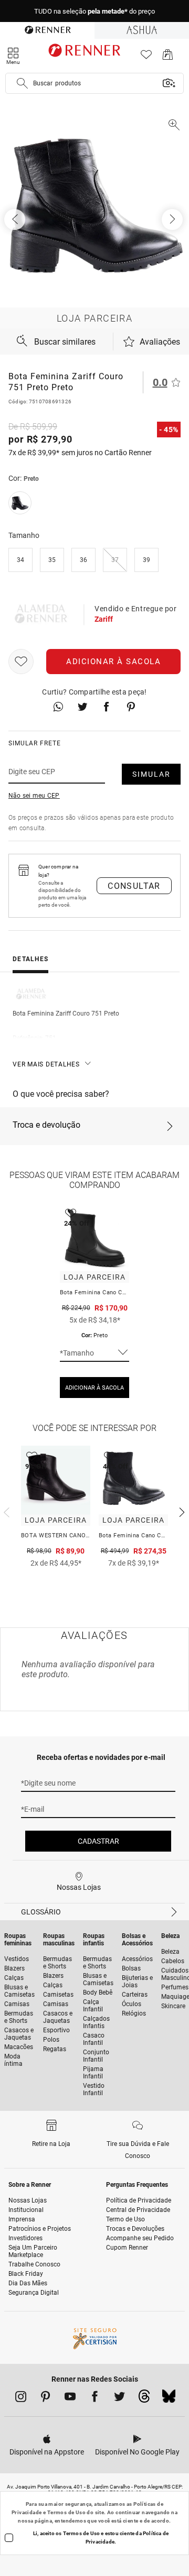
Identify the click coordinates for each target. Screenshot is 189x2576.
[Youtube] (70, 2398)
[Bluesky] (169, 2399)
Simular (151, 774)
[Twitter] (119, 2398)
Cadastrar (98, 1841)
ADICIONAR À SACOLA (94, 1388)
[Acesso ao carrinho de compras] (168, 57)
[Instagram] (21, 2398)
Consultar (134, 886)
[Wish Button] (21, 662)
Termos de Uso (66, 2512)
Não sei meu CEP (34, 796)
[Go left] (16, 219)
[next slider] (5, 1511)
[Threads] (144, 2399)
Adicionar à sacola (113, 662)
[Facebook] (95, 2398)
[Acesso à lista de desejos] (146, 57)
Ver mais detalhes (46, 1064)
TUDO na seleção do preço (94, 11)
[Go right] (173, 219)
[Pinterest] (45, 2398)
